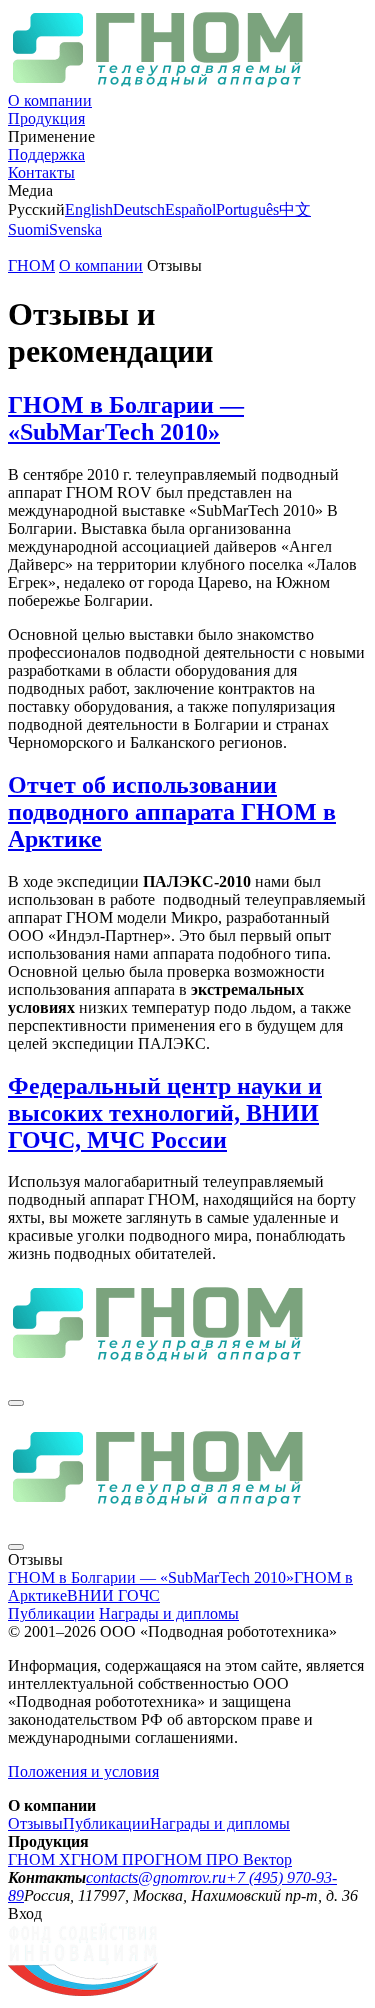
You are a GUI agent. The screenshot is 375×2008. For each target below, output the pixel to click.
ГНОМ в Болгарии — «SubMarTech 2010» (126, 418)
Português (247, 209)
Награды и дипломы (169, 1613)
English (89, 209)
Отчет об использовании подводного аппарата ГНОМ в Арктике (172, 812)
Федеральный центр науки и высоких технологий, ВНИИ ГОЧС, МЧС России (165, 1113)
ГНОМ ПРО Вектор (223, 1859)
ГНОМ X (39, 1859)
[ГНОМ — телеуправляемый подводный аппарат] (158, 82)
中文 (295, 209)
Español (190, 209)
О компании (50, 100)
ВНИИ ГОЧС (113, 1595)
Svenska (75, 229)
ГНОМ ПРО (113, 1859)
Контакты (41, 172)
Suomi (28, 229)
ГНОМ (31, 265)
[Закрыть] (16, 1403)
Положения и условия (83, 1771)
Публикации (51, 1613)
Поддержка (46, 154)
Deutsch (139, 209)
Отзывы (35, 1823)
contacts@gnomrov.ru (156, 1877)
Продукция (46, 118)
